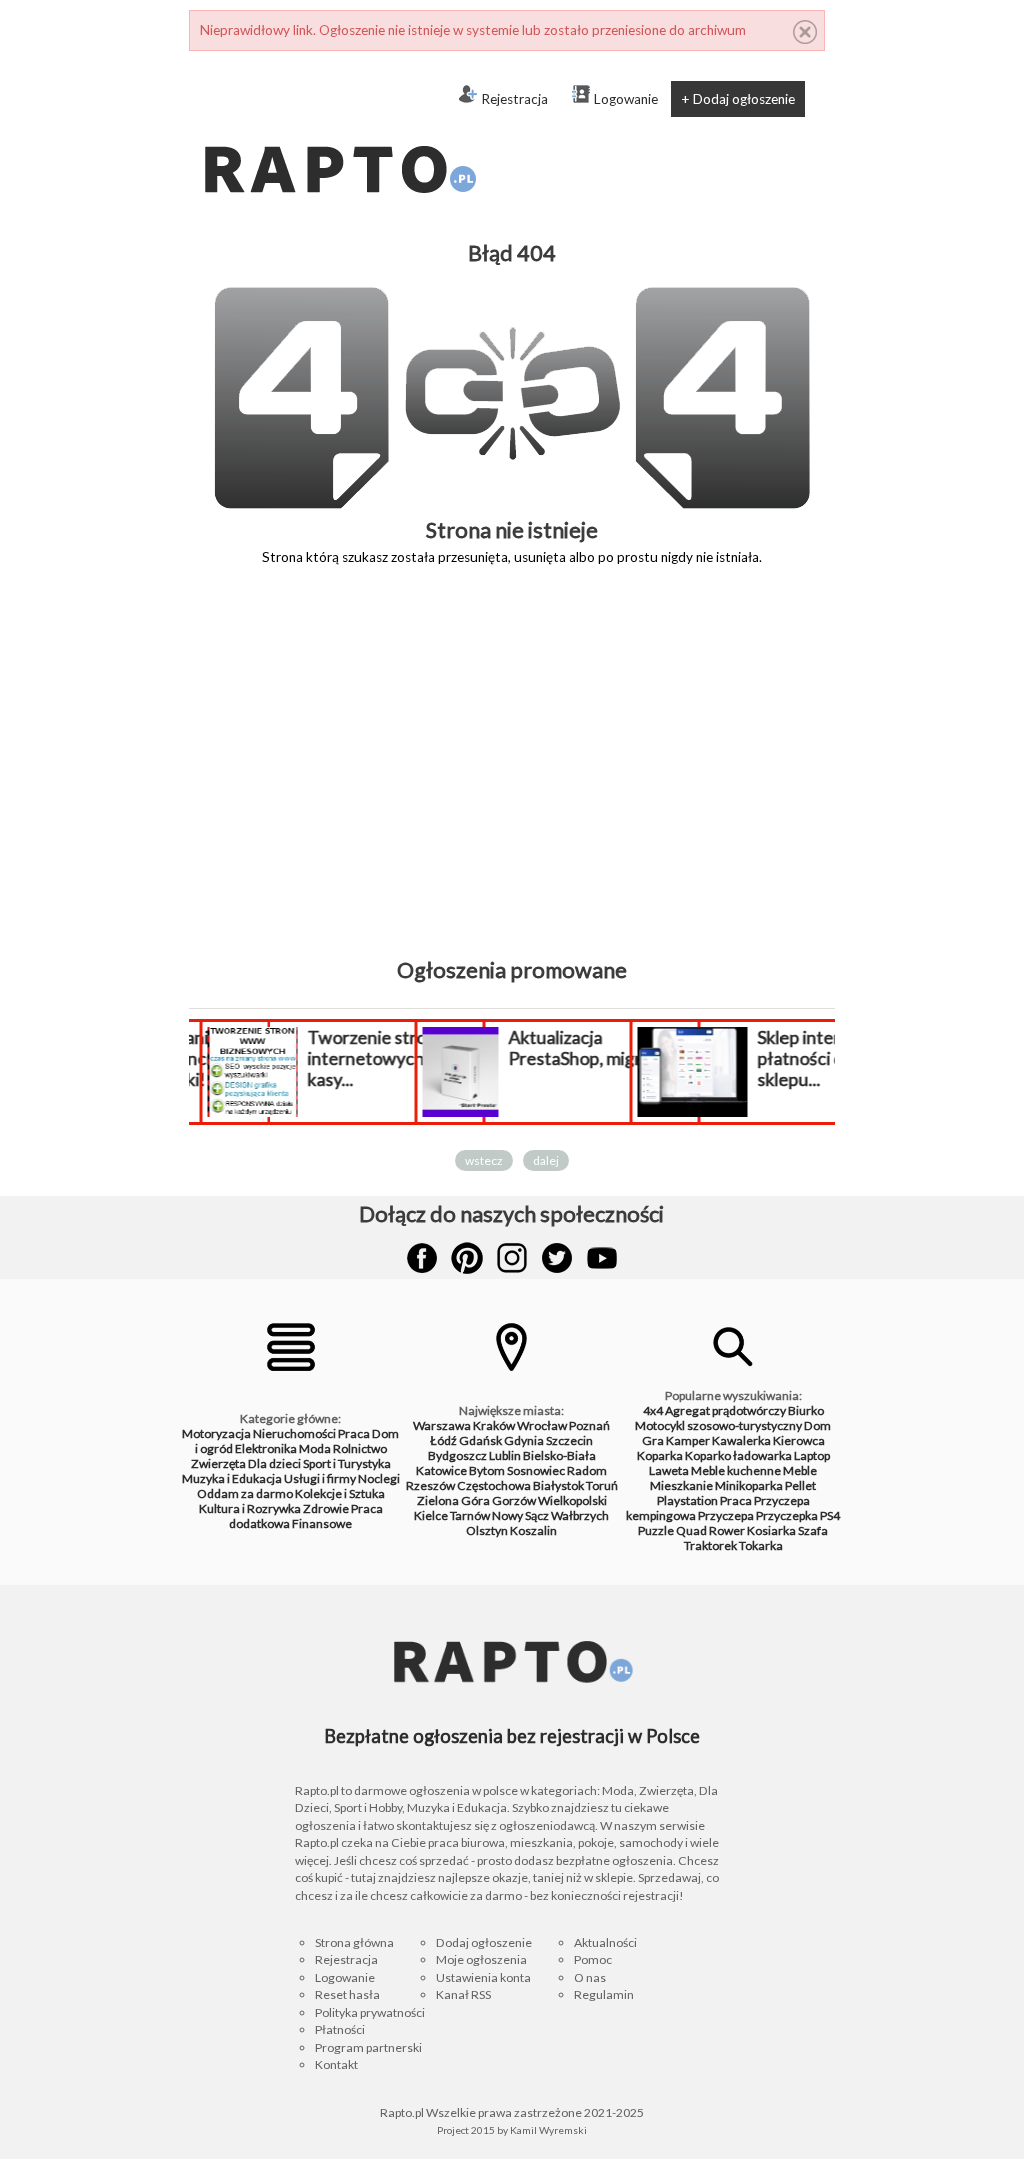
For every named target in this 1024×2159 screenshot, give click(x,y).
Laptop (812, 1455)
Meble (800, 1470)
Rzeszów (430, 1485)
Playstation (687, 1500)
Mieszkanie (681, 1485)
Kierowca (799, 1440)
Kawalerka (741, 1440)
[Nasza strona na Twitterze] (557, 1258)
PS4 (830, 1515)
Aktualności (605, 1942)
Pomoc (593, 1959)
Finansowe (322, 1523)
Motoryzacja (216, 1433)
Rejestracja (514, 99)
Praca (354, 1433)
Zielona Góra (453, 1500)
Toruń (602, 1485)
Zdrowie (326, 1508)
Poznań (589, 1425)
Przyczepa (726, 1515)
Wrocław (542, 1425)
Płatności (340, 2029)
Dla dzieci (274, 1463)
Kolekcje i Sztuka (340, 1493)
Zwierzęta (218, 1463)
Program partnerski (368, 2047)
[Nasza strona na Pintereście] (467, 1258)
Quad (691, 1530)
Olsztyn (487, 1530)
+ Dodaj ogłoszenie (738, 99)
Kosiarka (771, 1530)
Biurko (806, 1410)
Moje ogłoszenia (481, 1959)
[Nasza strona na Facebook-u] (422, 1258)
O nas (590, 1977)
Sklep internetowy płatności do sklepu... (828, 1058)
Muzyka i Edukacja (232, 1478)
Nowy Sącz (520, 1515)
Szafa (813, 1530)
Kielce (431, 1515)
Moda (315, 1448)
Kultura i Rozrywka (250, 1508)
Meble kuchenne (736, 1470)
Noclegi (379, 1478)
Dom (817, 1425)
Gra (653, 1440)
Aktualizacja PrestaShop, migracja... (596, 1048)
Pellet (800, 1485)
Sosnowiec (536, 1470)
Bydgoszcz (457, 1455)
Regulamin (604, 1994)
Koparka (660, 1455)
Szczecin (569, 1440)
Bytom (487, 1470)
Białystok (558, 1485)
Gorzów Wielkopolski (549, 1500)
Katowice (441, 1470)
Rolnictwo (360, 1448)
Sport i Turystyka (347, 1463)
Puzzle (656, 1530)
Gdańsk (480, 1440)
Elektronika (266, 1448)
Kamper (688, 1440)
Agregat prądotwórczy (725, 1410)
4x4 (653, 1410)
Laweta (669, 1470)
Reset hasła (347, 1994)
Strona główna (354, 1942)
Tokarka (761, 1545)
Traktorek (710, 1545)
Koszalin (533, 1530)
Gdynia (524, 1440)
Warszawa (442, 1425)
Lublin (505, 1455)
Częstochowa (494, 1485)
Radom (587, 1470)
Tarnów (470, 1515)
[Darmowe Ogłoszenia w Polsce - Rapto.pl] (339, 130)
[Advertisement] (512, 776)
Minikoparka (749, 1485)
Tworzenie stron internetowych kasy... (371, 1058)
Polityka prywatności (370, 2012)
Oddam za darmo (245, 1493)
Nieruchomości (294, 1433)
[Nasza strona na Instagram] (512, 1258)
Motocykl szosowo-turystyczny (718, 1425)
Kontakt (336, 2064)
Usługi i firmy (320, 1478)
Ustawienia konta (483, 1977)
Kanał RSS (463, 1994)
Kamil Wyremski (548, 2130)
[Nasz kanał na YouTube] (602, 1258)
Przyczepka (787, 1515)
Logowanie (626, 99)
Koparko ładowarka (738, 1455)
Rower (727, 1530)
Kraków (494, 1425)
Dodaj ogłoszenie (484, 1942)
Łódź (443, 1440)
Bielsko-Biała (559, 1455)
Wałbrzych (580, 1515)
